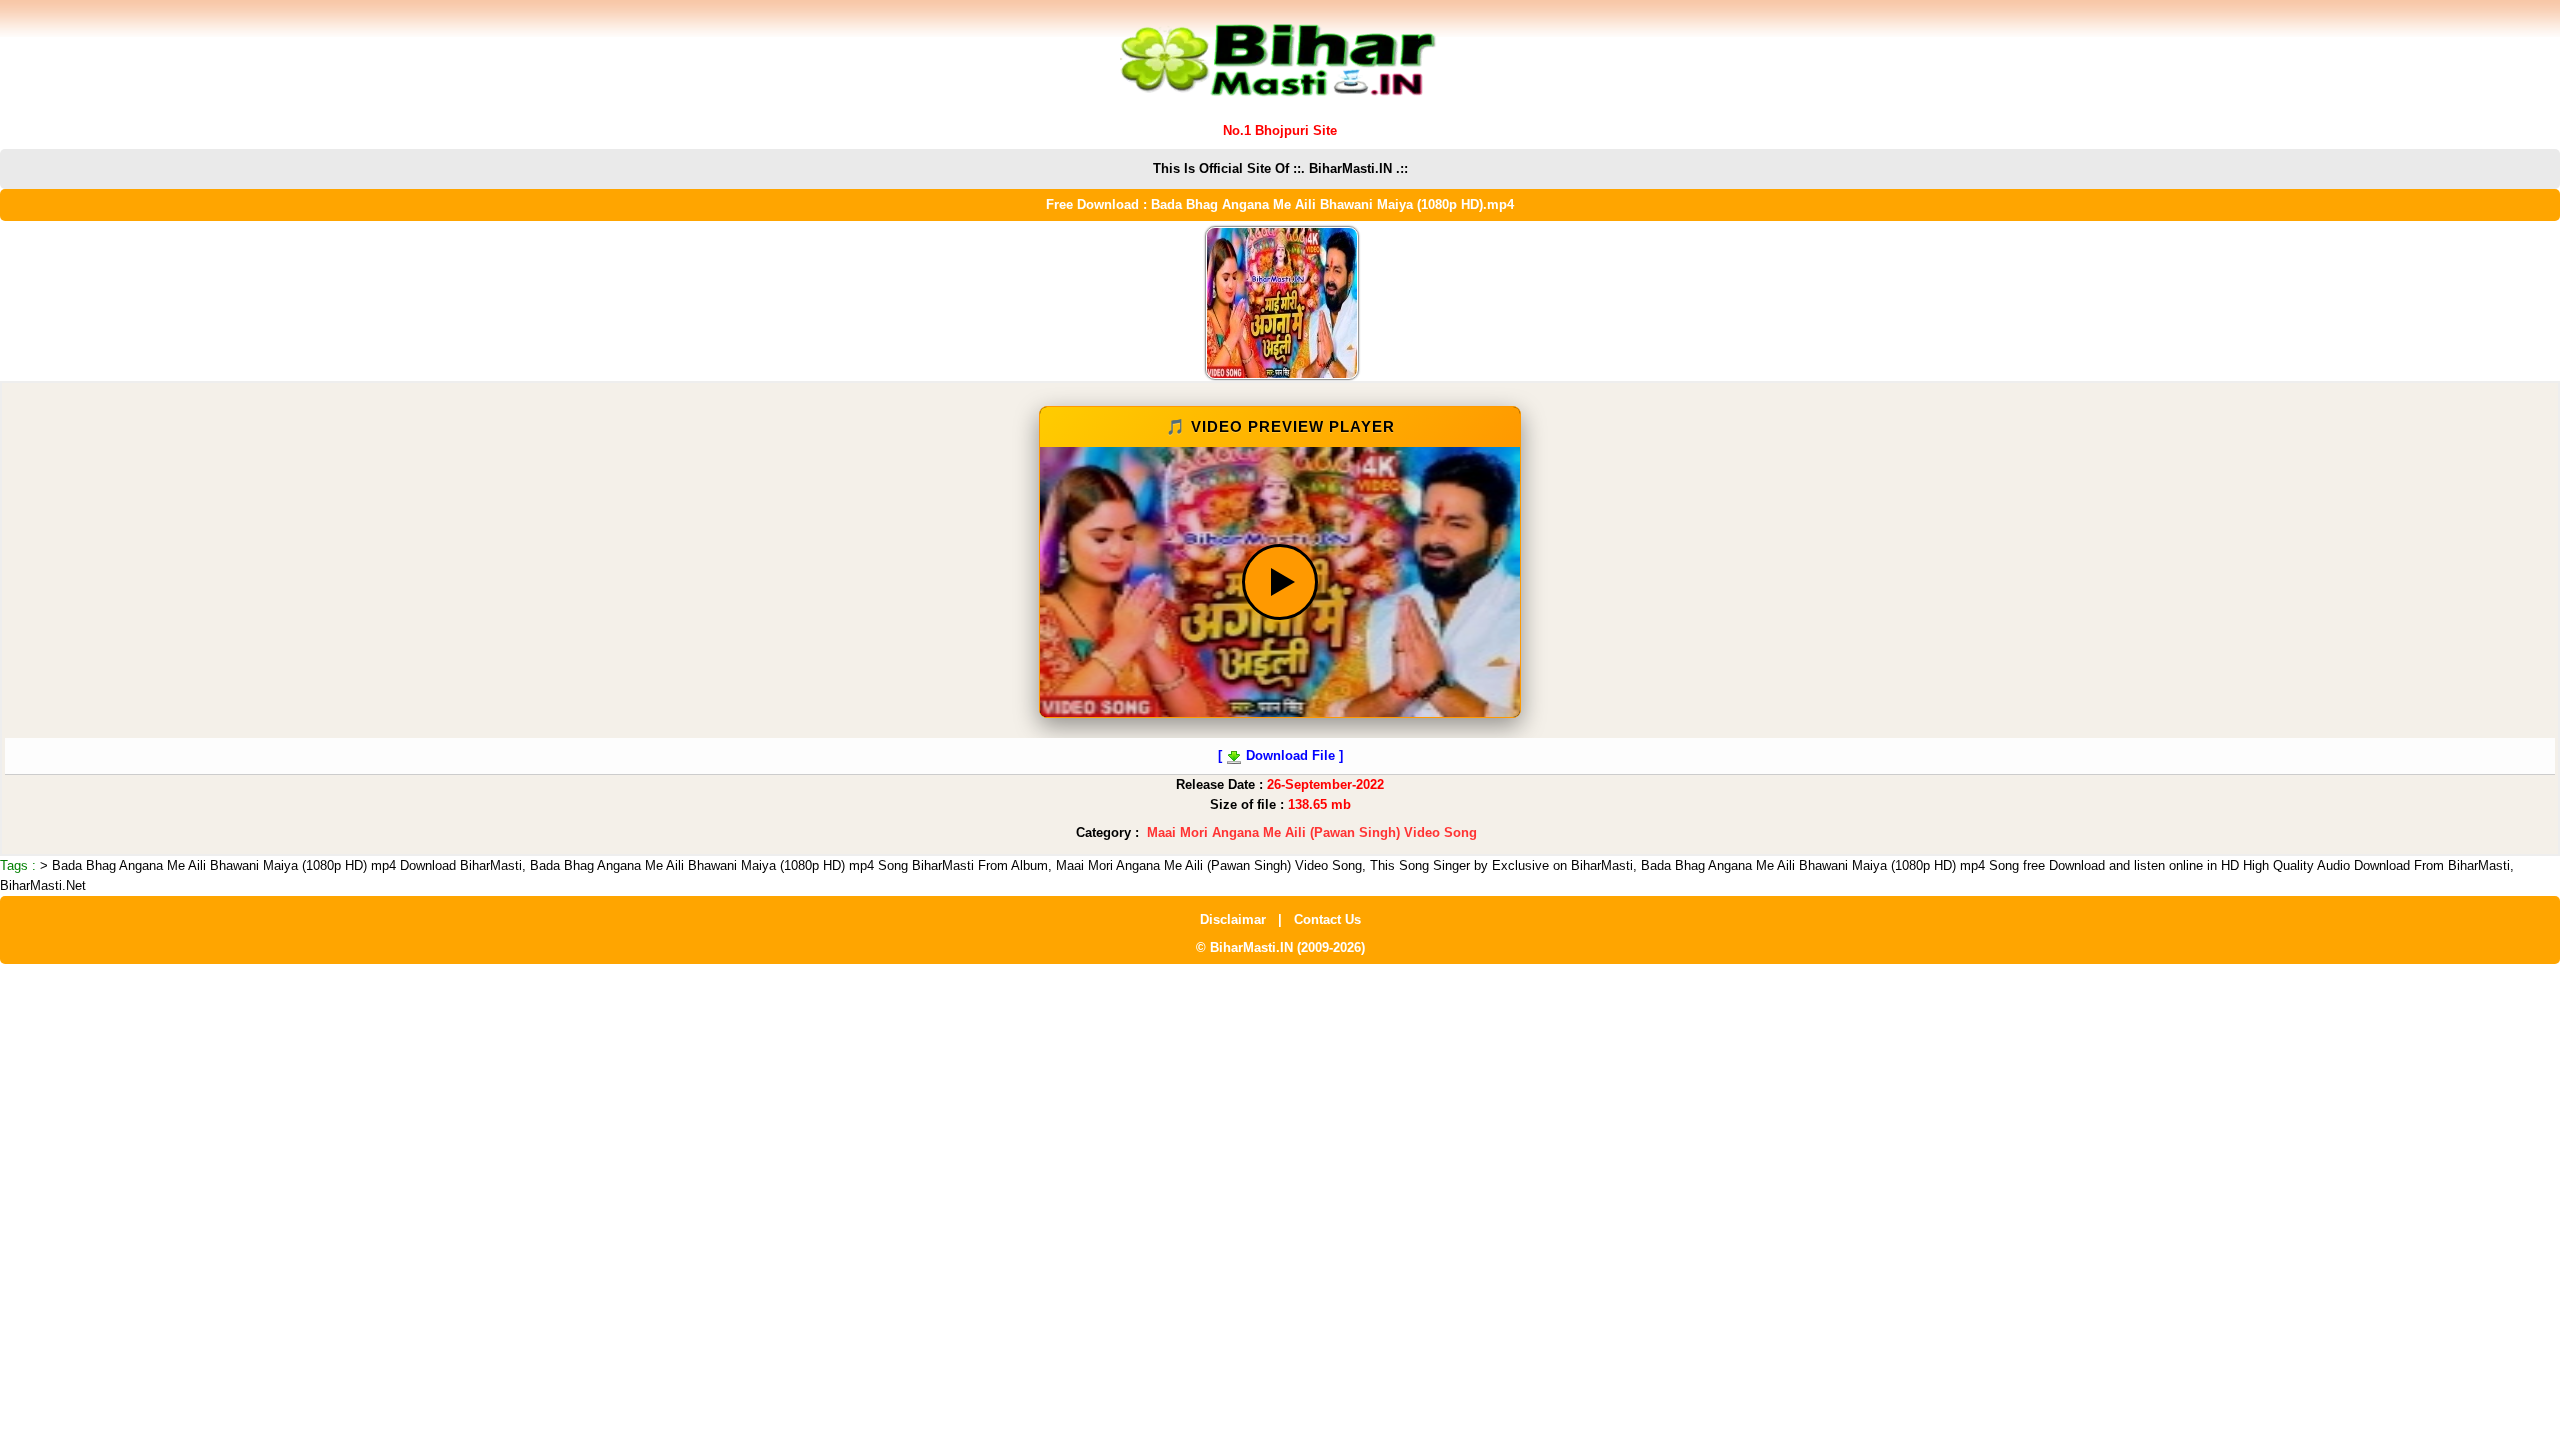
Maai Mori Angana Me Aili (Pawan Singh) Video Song (1312, 832)
